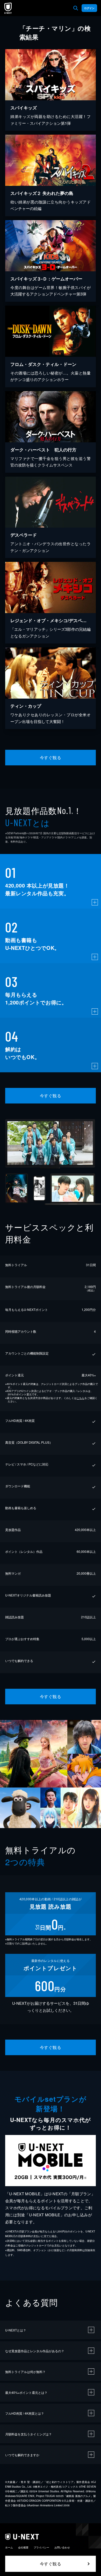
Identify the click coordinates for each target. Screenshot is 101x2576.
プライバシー (41, 2547)
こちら (81, 1398)
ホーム (9, 2547)
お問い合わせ (62, 2547)
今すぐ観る (51, 757)
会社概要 (23, 2547)
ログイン (89, 8)
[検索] (76, 8)
